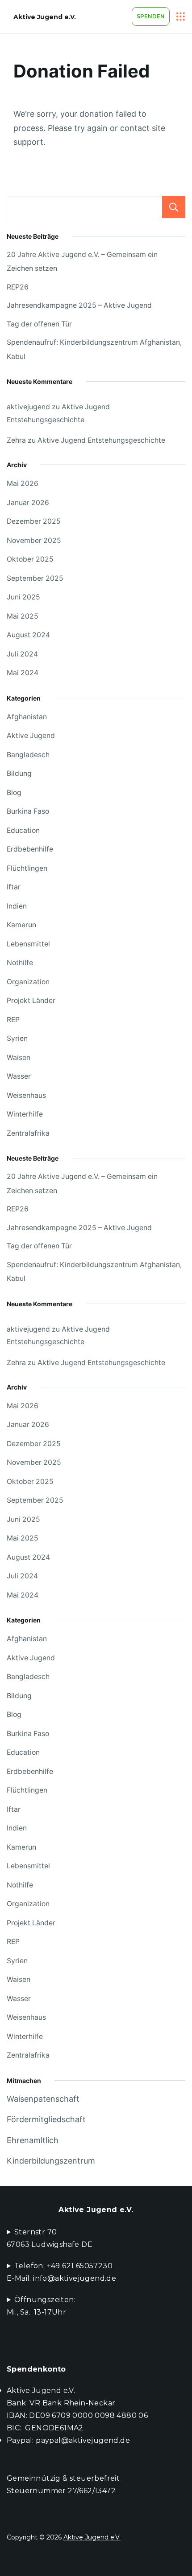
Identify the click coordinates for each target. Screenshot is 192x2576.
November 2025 (34, 540)
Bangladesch (28, 755)
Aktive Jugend (31, 736)
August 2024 (28, 635)
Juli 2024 (22, 654)
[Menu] (181, 16)
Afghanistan (27, 717)
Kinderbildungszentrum (51, 2161)
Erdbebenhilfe (30, 849)
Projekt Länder (31, 1001)
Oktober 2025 (30, 559)
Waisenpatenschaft (43, 2099)
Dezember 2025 (34, 521)
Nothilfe (20, 963)
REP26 (18, 287)
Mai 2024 (23, 673)
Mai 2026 (23, 483)
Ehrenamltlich (33, 2140)
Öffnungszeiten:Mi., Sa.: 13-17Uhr (41, 2306)
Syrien (17, 1038)
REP (13, 1020)
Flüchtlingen (27, 868)
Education (23, 830)
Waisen (19, 1058)
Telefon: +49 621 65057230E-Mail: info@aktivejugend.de (61, 2272)
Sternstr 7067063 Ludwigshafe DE (50, 2238)
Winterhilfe (25, 1114)
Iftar (14, 887)
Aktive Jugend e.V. (45, 17)
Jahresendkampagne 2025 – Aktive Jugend (79, 305)
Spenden (151, 16)
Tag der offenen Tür (39, 324)
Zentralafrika (28, 1133)
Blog (14, 793)
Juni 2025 (23, 597)
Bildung (19, 773)
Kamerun (21, 925)
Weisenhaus (26, 1095)
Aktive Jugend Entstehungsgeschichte (101, 440)
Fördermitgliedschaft (46, 2119)
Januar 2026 (28, 503)
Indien (17, 906)
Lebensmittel (28, 944)
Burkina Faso (28, 811)
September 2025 (35, 578)
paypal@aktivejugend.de (83, 2440)
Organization (28, 982)
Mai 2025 (23, 616)
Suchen (174, 207)
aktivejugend (28, 407)
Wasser (19, 1076)
